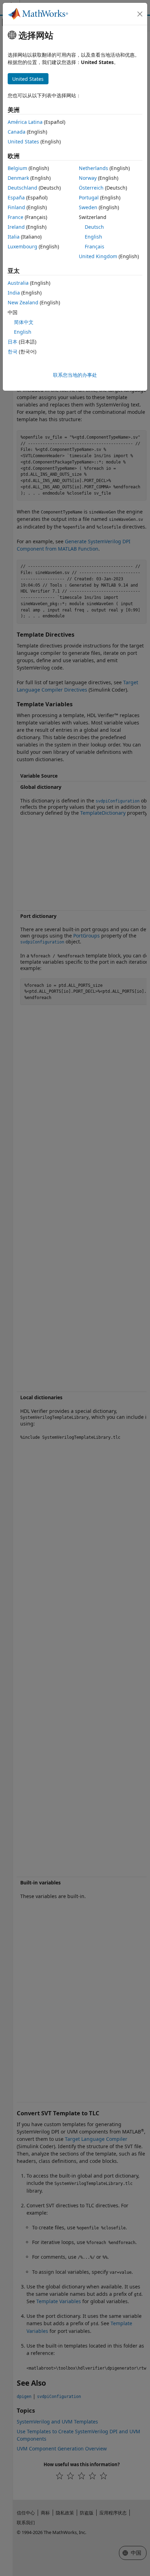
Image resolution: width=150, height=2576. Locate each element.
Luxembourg (22, 246)
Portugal (89, 197)
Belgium (17, 168)
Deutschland (22, 188)
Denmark (18, 178)
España (16, 197)
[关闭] (140, 14)
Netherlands (93, 168)
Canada (17, 132)
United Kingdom (98, 256)
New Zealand (23, 302)
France (16, 217)
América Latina (25, 122)
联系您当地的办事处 (75, 375)
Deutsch (94, 227)
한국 (13, 351)
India (14, 293)
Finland (16, 207)
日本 (13, 342)
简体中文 (24, 322)
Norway (88, 178)
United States (23, 141)
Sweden (88, 207)
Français (95, 246)
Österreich (91, 188)
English (93, 237)
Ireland (16, 227)
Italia (14, 237)
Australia (18, 283)
